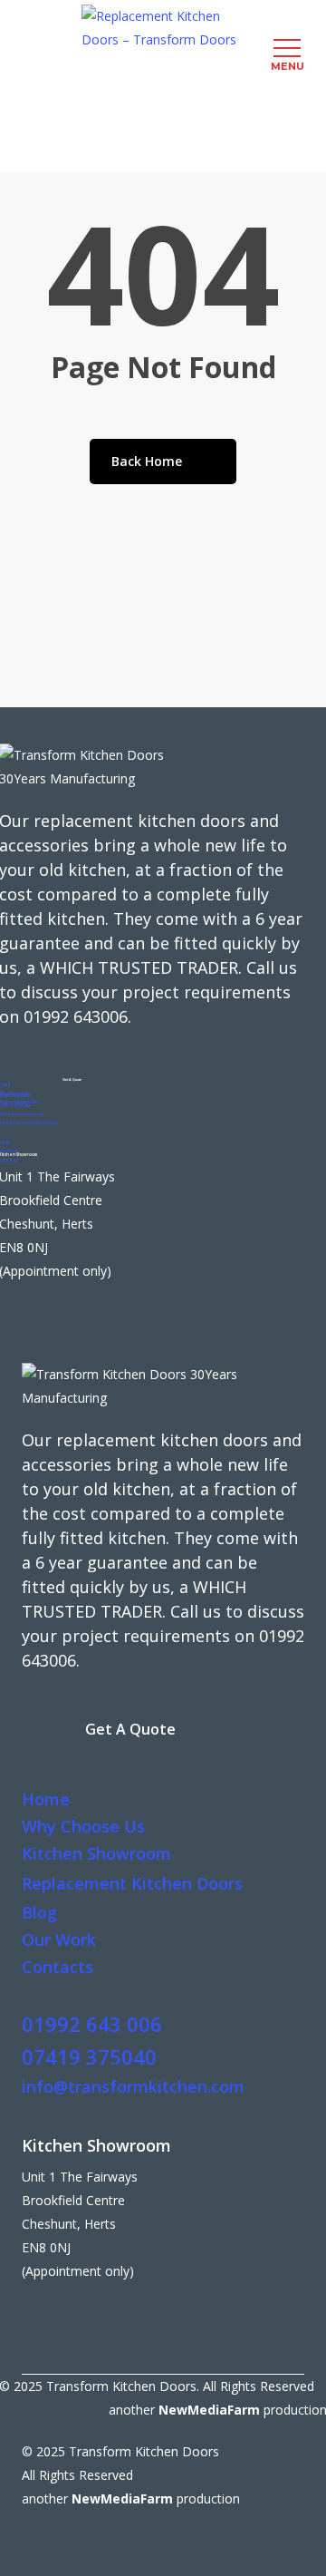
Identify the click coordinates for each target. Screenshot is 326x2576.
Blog (39, 1912)
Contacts (58, 1967)
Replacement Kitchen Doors (132, 1883)
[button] (72, 1080)
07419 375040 (89, 2056)
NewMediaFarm (209, 2410)
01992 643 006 (92, 2024)
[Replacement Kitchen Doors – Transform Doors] (163, 28)
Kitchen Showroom (96, 1853)
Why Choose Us (83, 1826)
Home (46, 1799)
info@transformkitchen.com (133, 2086)
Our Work (59, 1939)
